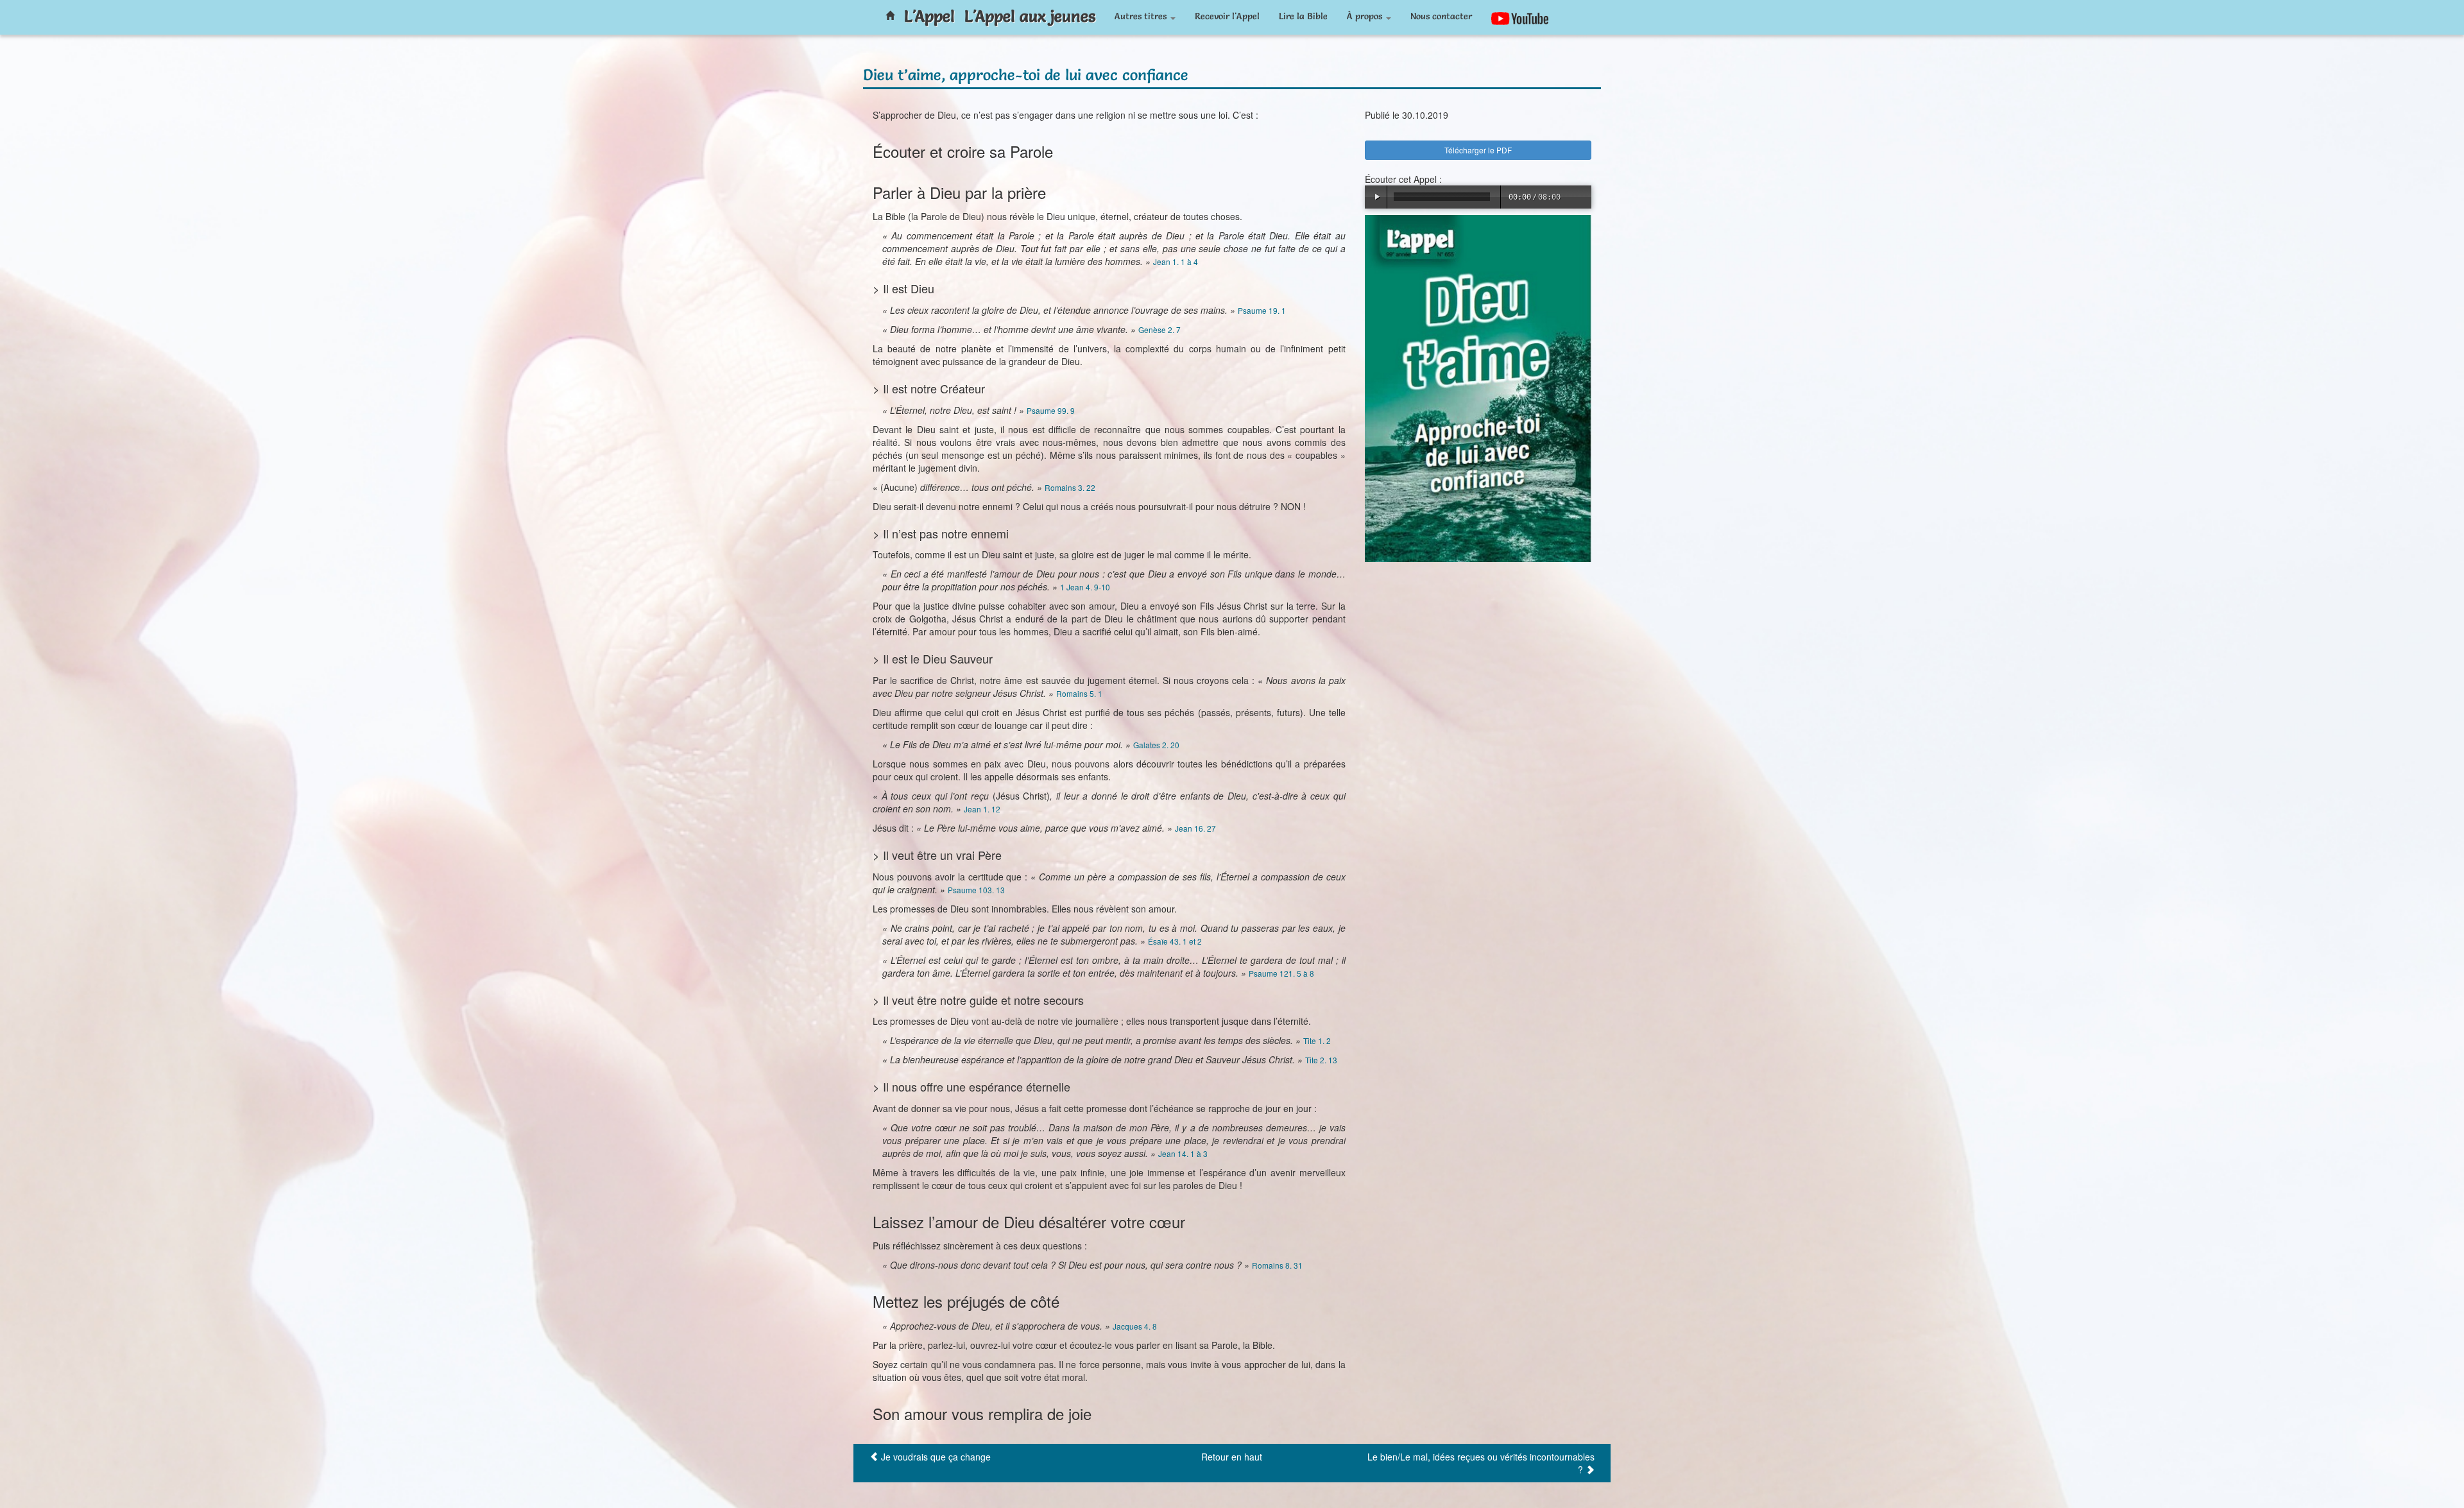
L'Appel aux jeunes (1030, 16)
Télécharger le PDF (1478, 150)
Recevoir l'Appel (1227, 16)
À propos (1366, 16)
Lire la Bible (1303, 16)
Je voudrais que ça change (936, 1457)
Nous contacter (1441, 16)
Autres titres (1142, 16)
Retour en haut (1232, 1457)
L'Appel (929, 16)
